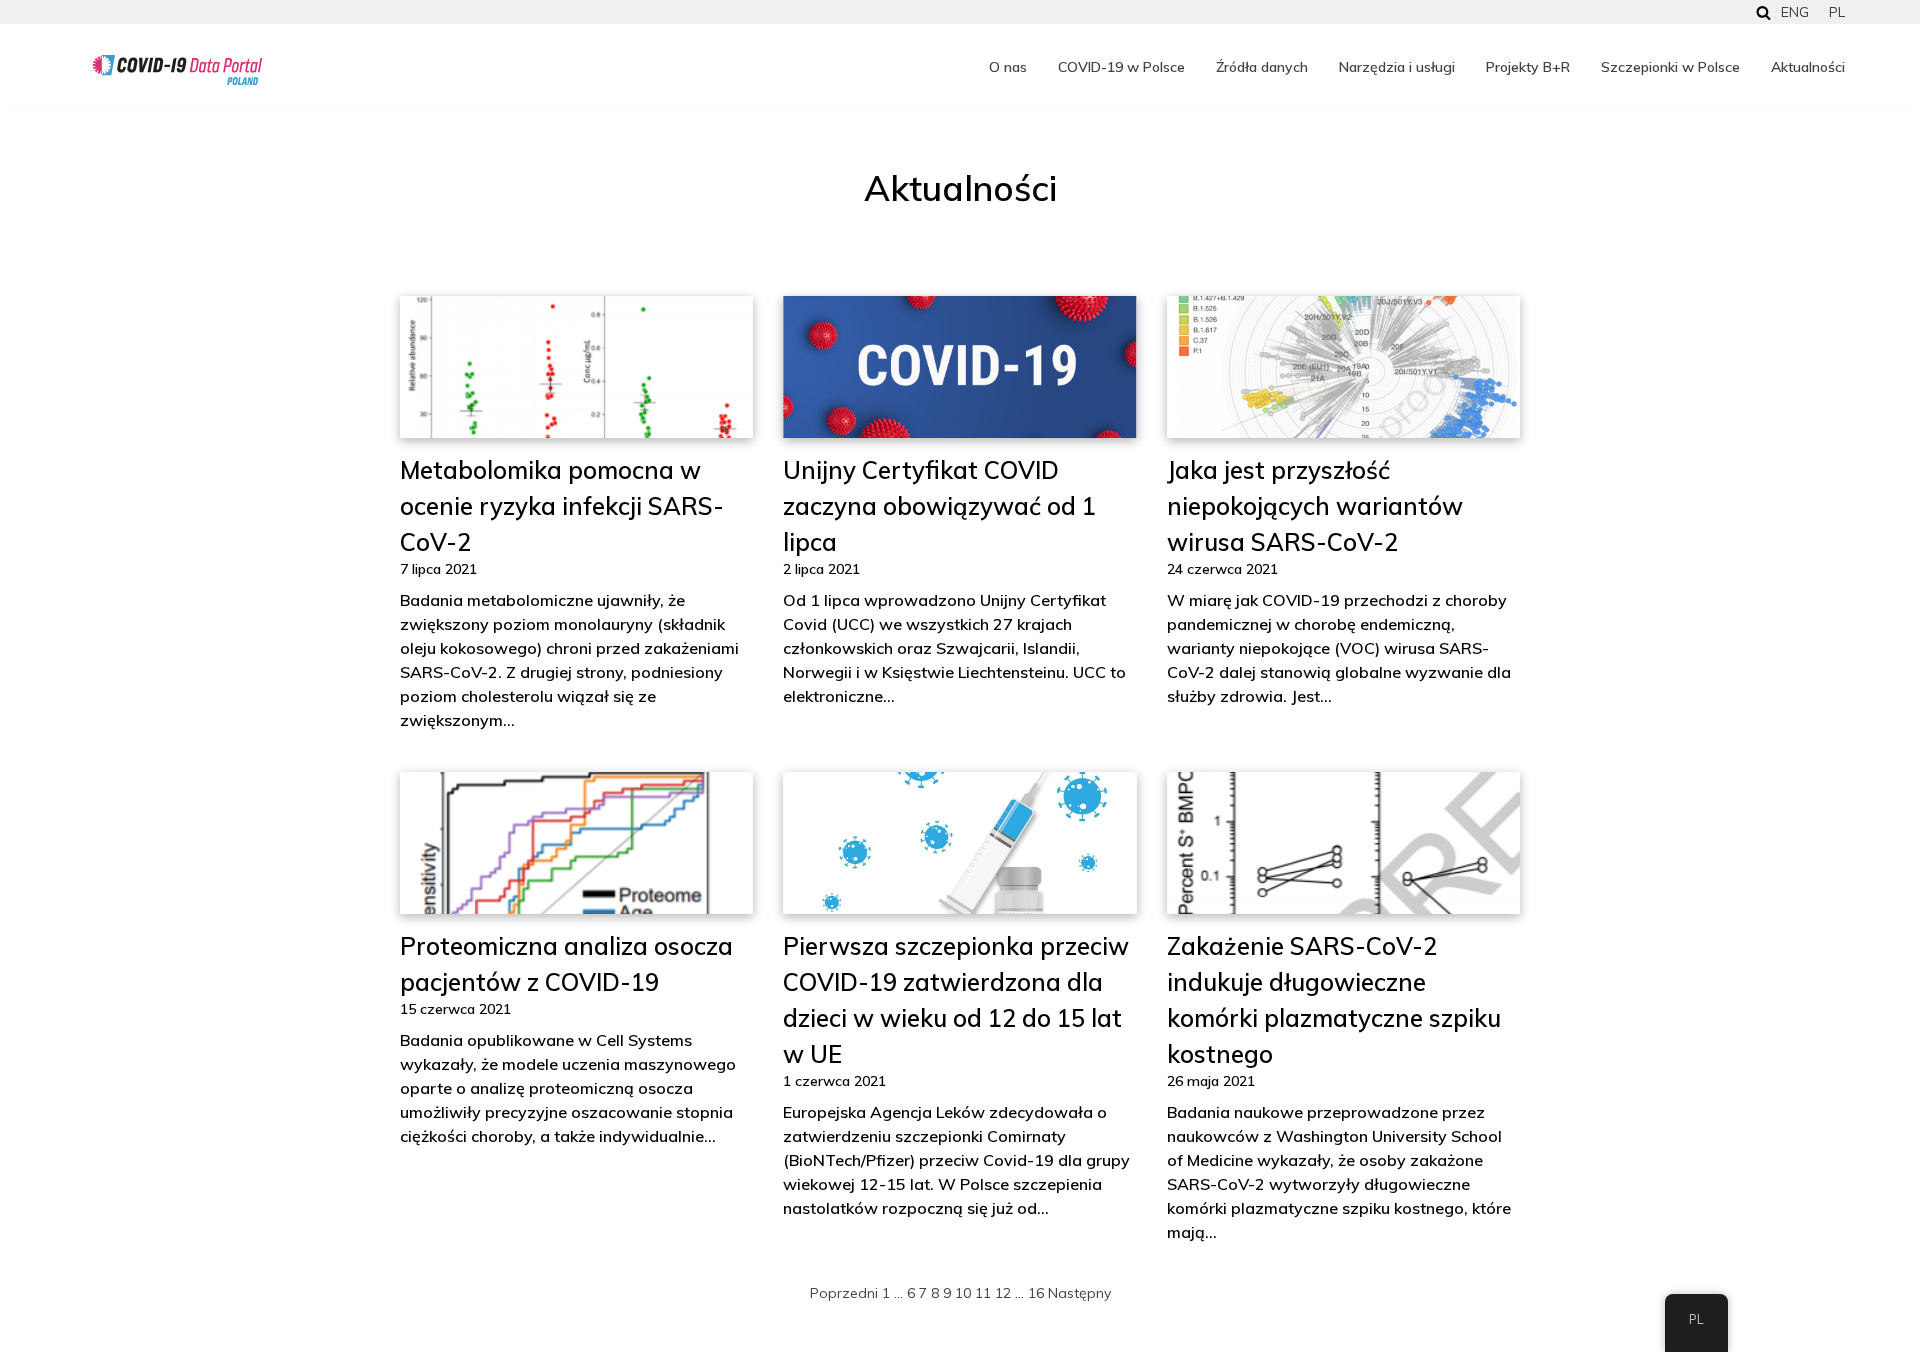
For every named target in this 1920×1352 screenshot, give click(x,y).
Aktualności (1808, 67)
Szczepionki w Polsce (1670, 67)
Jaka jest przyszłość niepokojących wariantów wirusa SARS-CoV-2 (1315, 506)
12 (1003, 1293)
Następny (1079, 1293)
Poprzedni (844, 1293)
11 (983, 1293)
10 (963, 1293)
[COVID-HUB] (177, 70)
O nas (1008, 67)
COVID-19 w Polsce (1121, 67)
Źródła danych (1262, 67)
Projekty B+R (1528, 67)
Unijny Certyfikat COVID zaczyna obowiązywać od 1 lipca (939, 506)
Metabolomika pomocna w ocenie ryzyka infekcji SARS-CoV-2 (562, 506)
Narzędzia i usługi (1397, 67)
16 (1036, 1293)
